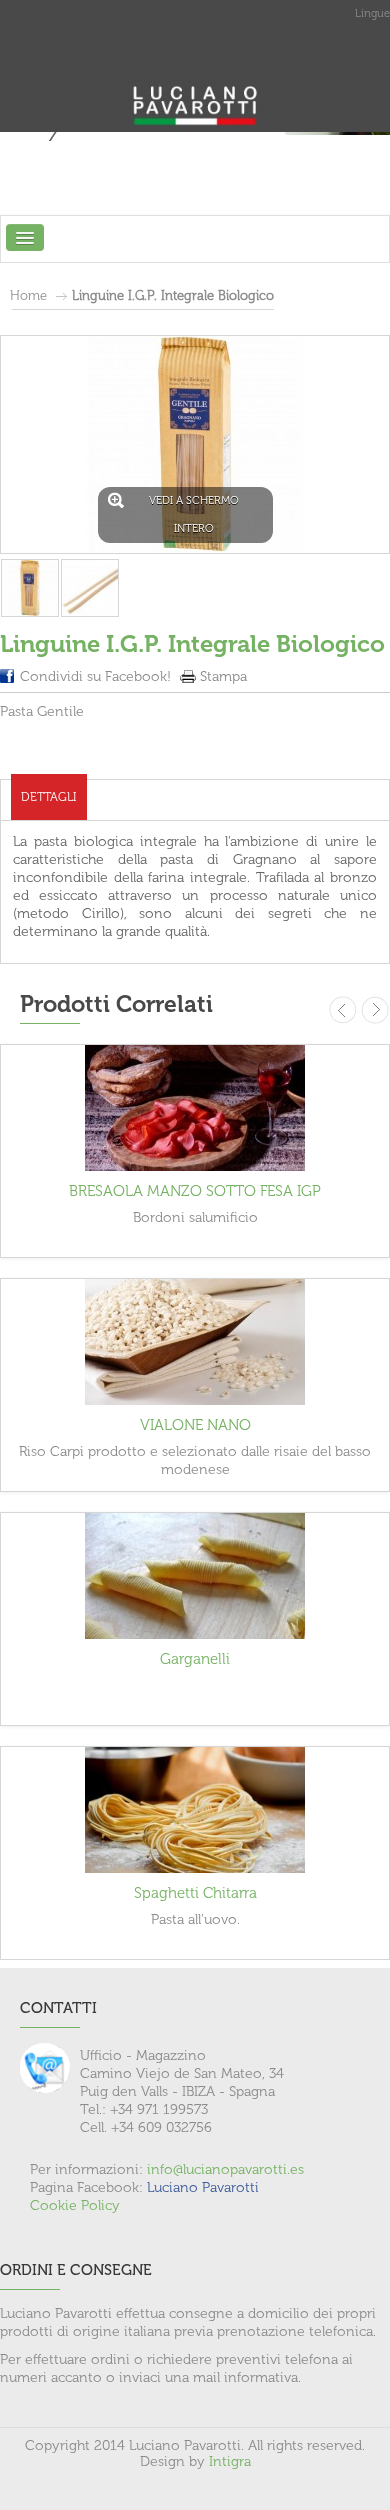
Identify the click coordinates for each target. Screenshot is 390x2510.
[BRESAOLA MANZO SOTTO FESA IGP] (195, 1108)
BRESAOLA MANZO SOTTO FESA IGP (195, 1191)
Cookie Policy (75, 2205)
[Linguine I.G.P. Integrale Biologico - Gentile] (30, 588)
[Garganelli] (195, 1576)
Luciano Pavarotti (203, 2187)
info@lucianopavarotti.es (225, 2169)
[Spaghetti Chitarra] (195, 1810)
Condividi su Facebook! (95, 676)
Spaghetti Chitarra (195, 1893)
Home (28, 295)
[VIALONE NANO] (195, 1342)
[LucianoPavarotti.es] (195, 79)
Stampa (223, 676)
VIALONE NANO (195, 1425)
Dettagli (49, 797)
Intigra (230, 2461)
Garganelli (195, 1659)
